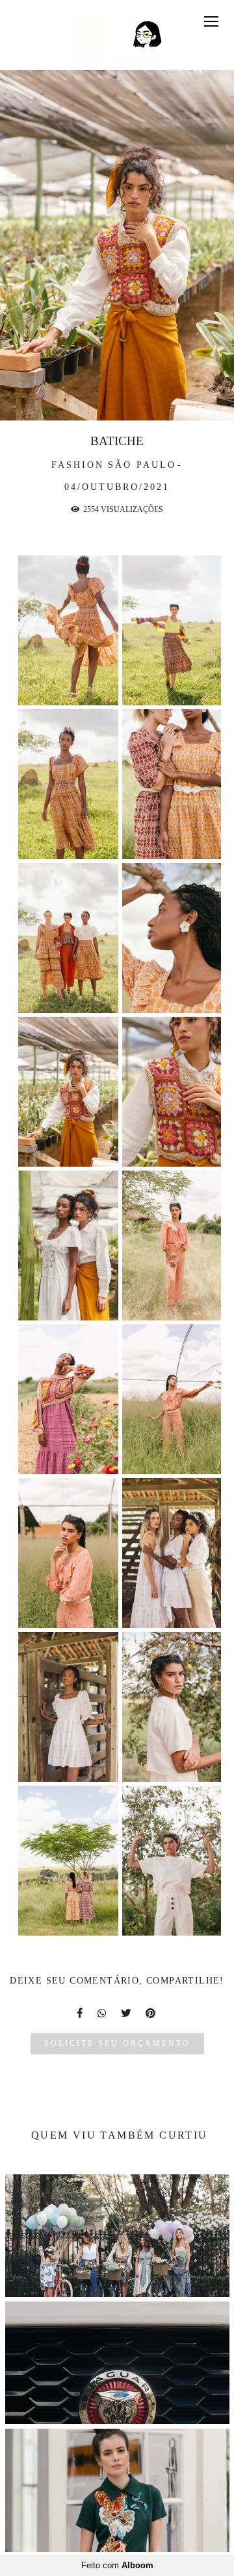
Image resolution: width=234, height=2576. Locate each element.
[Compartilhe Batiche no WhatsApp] (103, 2013)
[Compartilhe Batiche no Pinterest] (151, 2013)
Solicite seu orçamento (117, 2044)
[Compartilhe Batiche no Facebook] (81, 2013)
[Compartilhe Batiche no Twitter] (127, 2013)
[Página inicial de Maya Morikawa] (117, 35)
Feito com (117, 2565)
